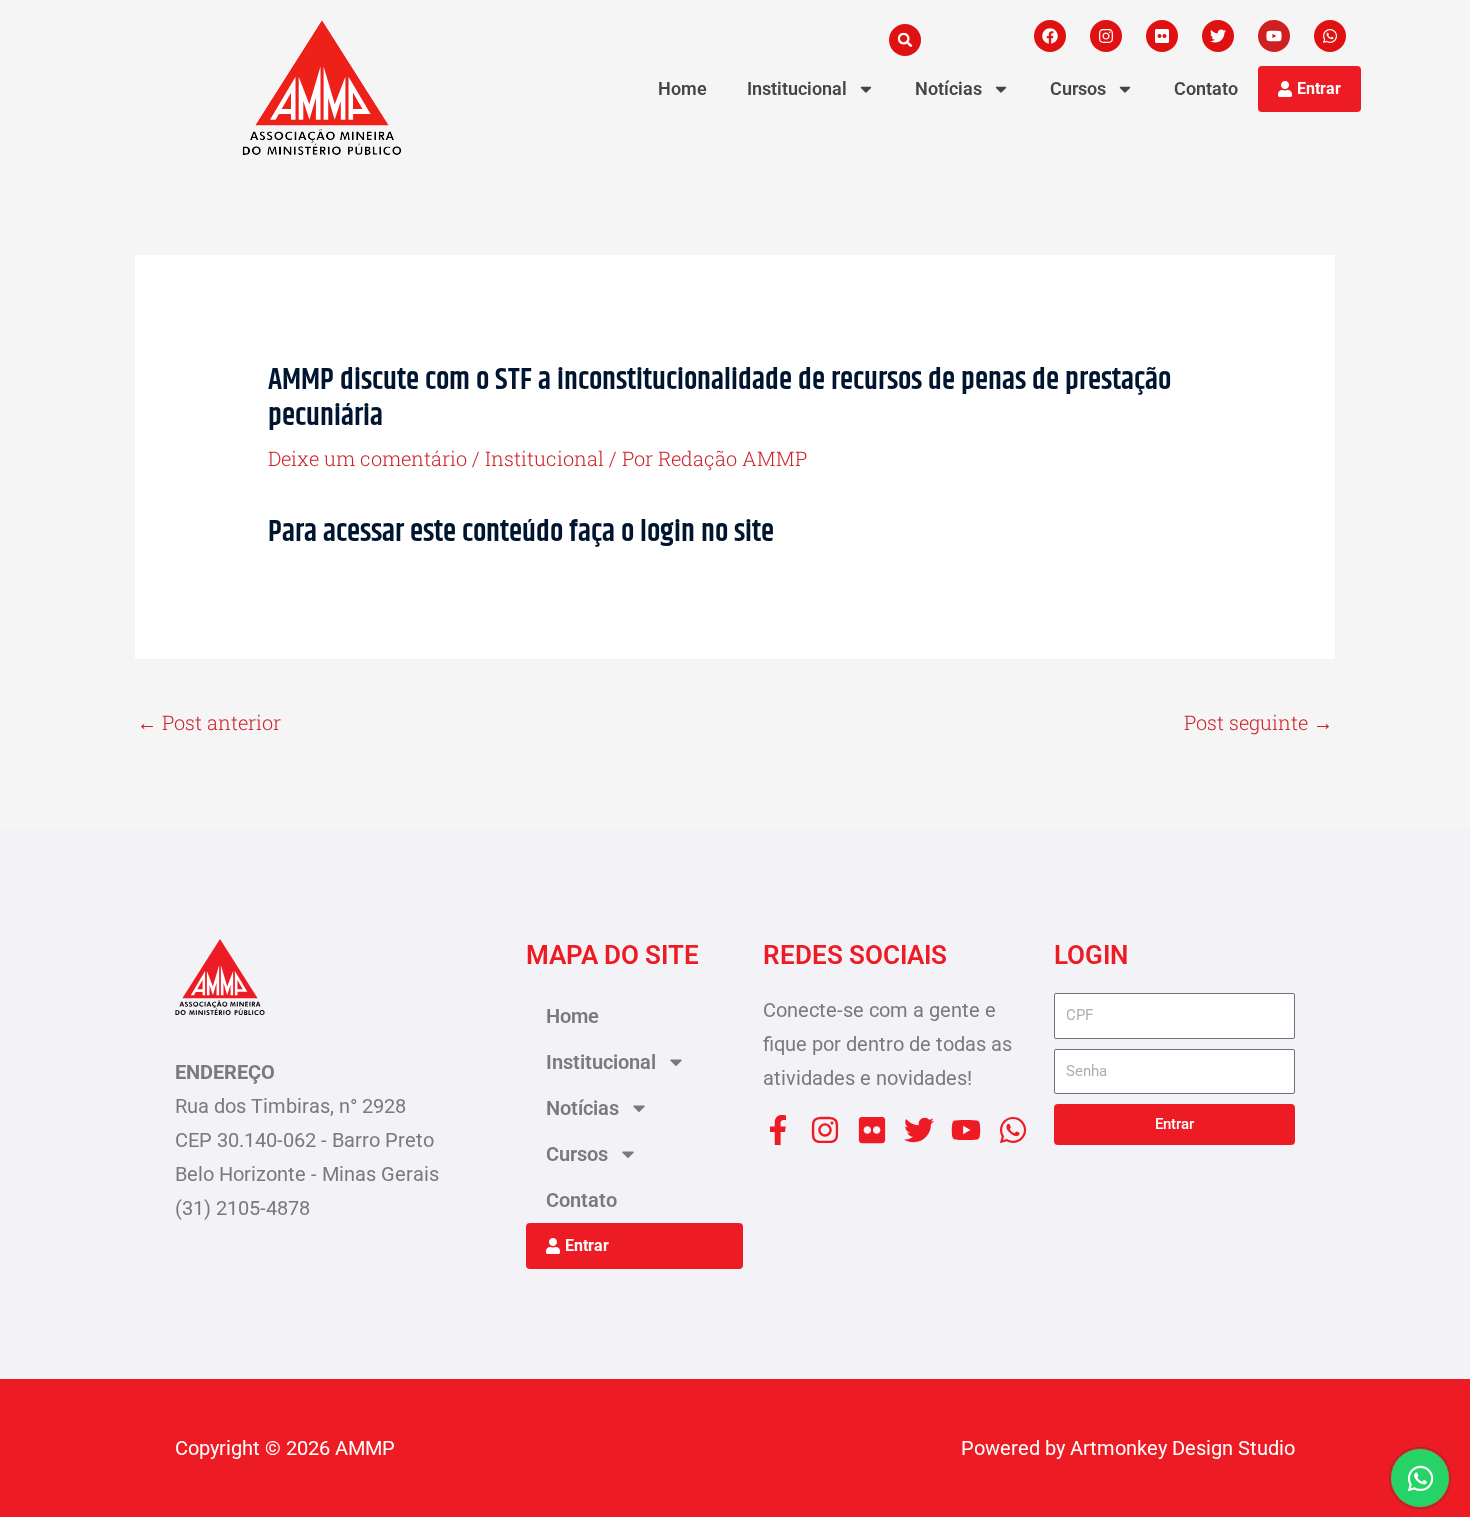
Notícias (948, 88)
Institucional (797, 88)
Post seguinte (1258, 722)
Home (682, 88)
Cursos (1078, 88)
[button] (905, 40)
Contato (1206, 88)
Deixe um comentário (367, 458)
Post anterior (209, 722)
